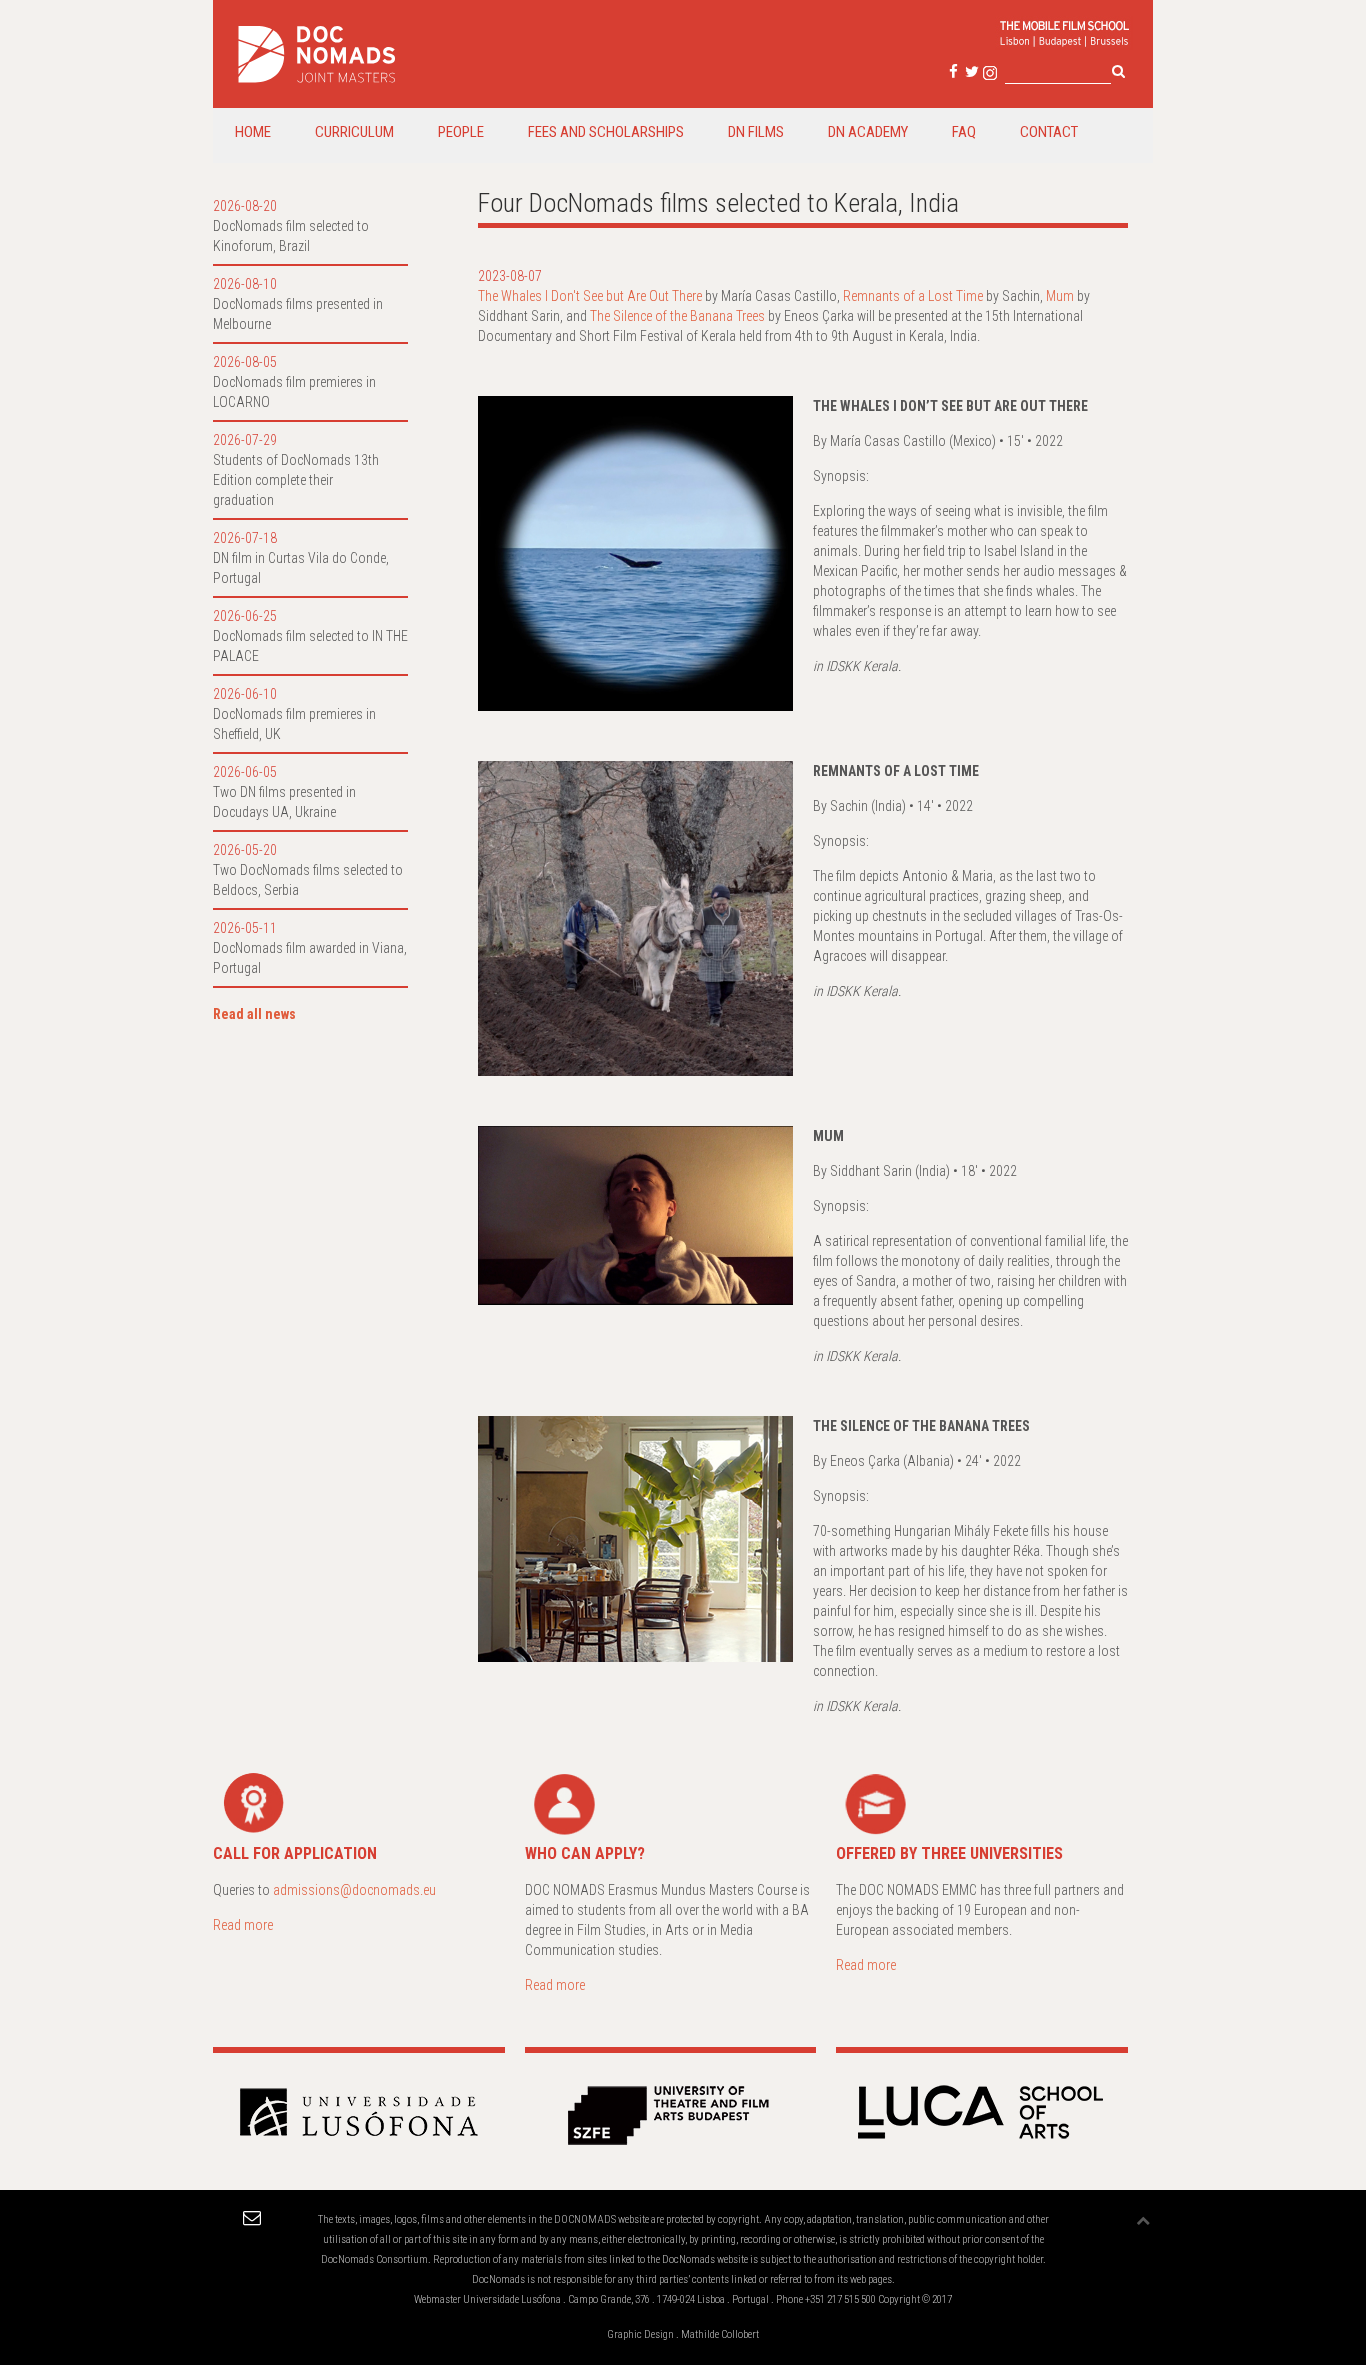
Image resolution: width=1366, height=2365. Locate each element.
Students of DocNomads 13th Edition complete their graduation (296, 480)
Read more (243, 1925)
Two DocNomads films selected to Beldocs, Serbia (308, 880)
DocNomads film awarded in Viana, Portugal (310, 958)
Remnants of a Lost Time (913, 296)
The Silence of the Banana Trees (677, 316)
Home (253, 132)
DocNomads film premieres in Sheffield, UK (294, 724)
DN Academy (868, 132)
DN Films (756, 132)
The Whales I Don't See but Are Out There (590, 296)
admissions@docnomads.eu (354, 1890)
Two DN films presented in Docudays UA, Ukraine (284, 802)
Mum (1060, 296)
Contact (1049, 132)
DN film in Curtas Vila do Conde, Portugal (301, 568)
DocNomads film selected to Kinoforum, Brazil (291, 236)
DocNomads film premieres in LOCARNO (294, 392)
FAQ (964, 132)
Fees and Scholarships (606, 132)
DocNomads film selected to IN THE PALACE (310, 646)
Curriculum (354, 132)
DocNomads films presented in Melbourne (298, 314)
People (461, 132)
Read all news (254, 1014)
